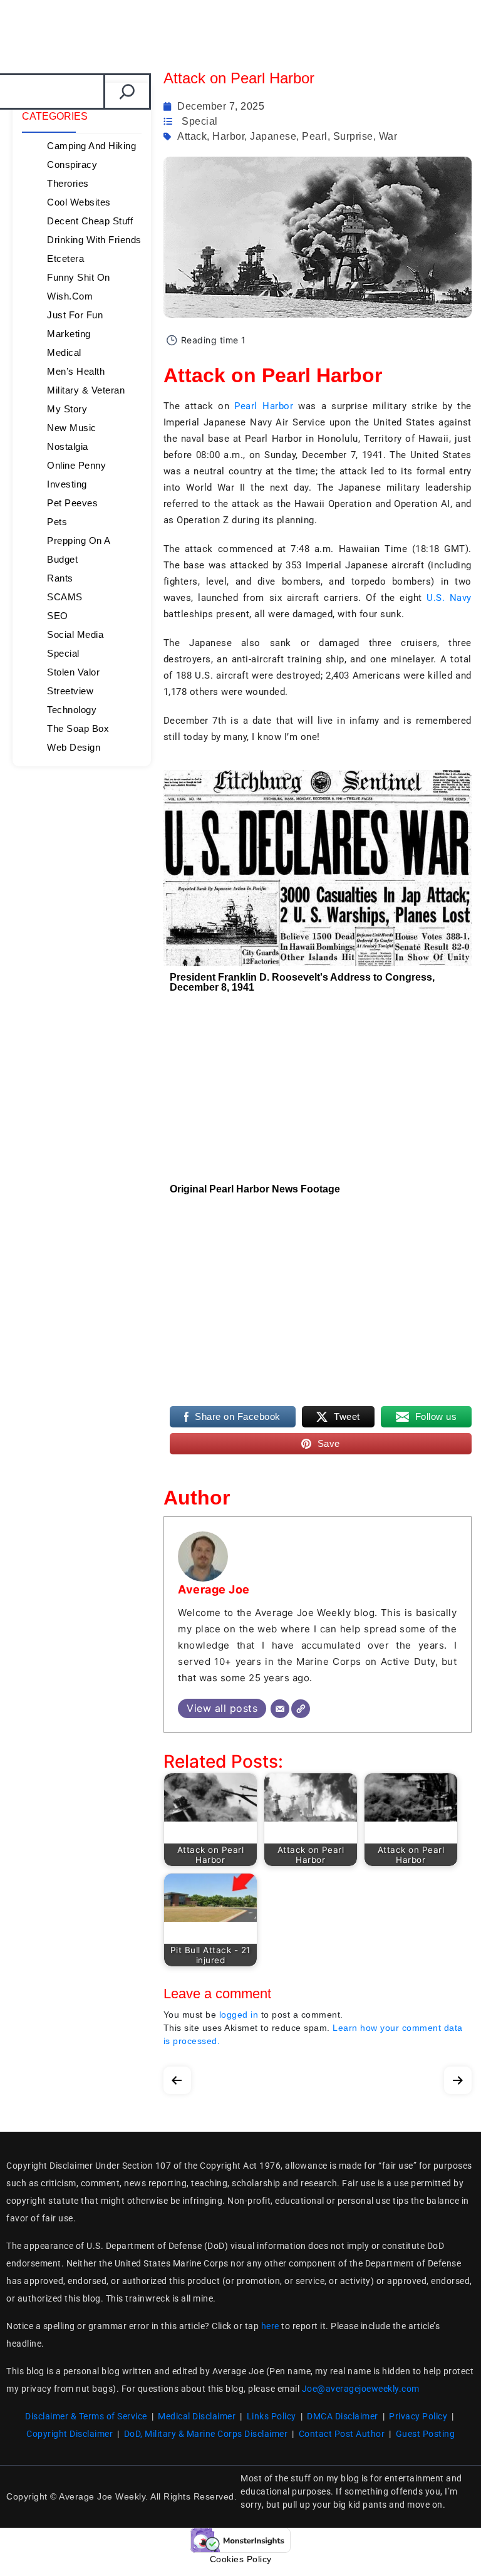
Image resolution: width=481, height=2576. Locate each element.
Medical (64, 352)
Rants (60, 578)
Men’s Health (76, 371)
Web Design (74, 747)
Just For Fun (75, 315)
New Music (72, 428)
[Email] (280, 1709)
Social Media (75, 634)
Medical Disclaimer (197, 2416)
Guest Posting (426, 2434)
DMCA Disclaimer (343, 2416)
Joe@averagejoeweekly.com (361, 2389)
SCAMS (65, 597)
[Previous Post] (177, 2078)
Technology (72, 710)
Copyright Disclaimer (70, 2434)
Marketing (69, 334)
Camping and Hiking (91, 146)
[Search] (127, 91)
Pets (57, 522)
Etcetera (65, 258)
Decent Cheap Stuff (90, 221)
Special (63, 653)
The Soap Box (78, 728)
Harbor (228, 136)
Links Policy (272, 2416)
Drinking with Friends (94, 240)
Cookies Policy (241, 2559)
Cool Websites (79, 202)
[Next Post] (458, 2078)
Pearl (315, 136)
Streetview (70, 691)
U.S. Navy (449, 598)
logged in (239, 2015)
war (388, 136)
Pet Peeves (72, 503)
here (270, 2326)
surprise (353, 136)
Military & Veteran (86, 390)
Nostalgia (68, 446)
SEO (58, 616)
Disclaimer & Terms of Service (86, 2416)
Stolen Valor (73, 672)
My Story (67, 409)
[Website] (301, 1709)
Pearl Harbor (264, 406)
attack (192, 136)
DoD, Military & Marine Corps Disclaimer (206, 2434)
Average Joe (214, 1589)
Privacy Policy (418, 2416)
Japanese (273, 136)
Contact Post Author (342, 2434)
